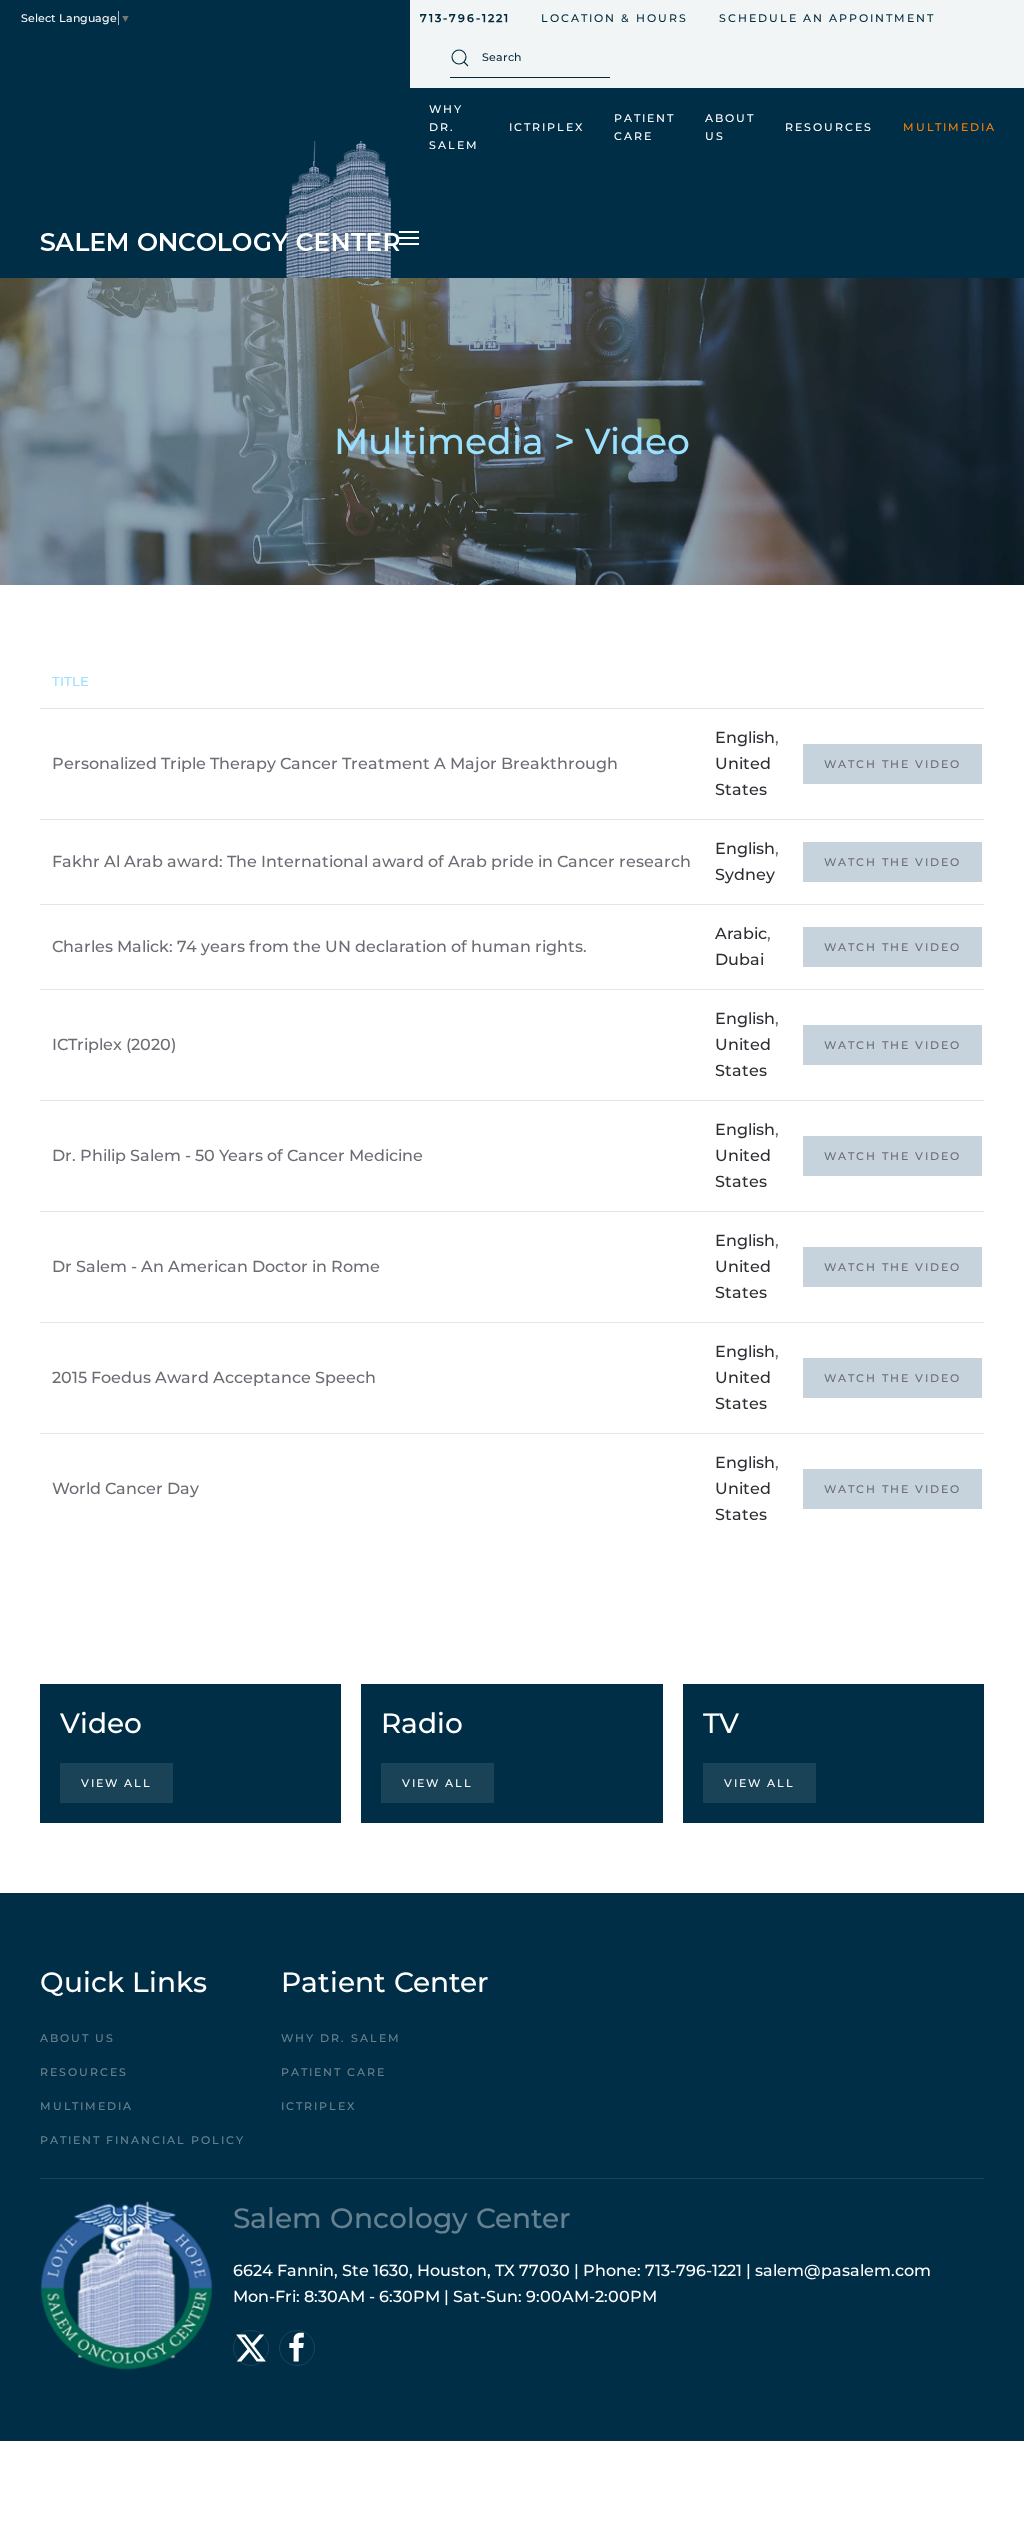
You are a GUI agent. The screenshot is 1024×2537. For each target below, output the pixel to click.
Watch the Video (892, 764)
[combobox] (530, 58)
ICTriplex (546, 127)
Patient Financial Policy (142, 2140)
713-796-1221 (465, 18)
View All (116, 1783)
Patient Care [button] (644, 127)
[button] (409, 238)
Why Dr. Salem (341, 2038)
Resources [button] (829, 127)
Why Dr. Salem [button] (454, 127)
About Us (77, 2038)
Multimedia (86, 2106)
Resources (84, 2072)
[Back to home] (220, 209)
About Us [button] (730, 127)
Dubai (739, 959)
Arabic (741, 933)
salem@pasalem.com (843, 2270)
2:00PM (626, 2296)
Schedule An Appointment (827, 18)
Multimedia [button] (949, 127)
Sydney (745, 874)
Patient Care (333, 2072)
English (745, 737)
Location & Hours (614, 18)
